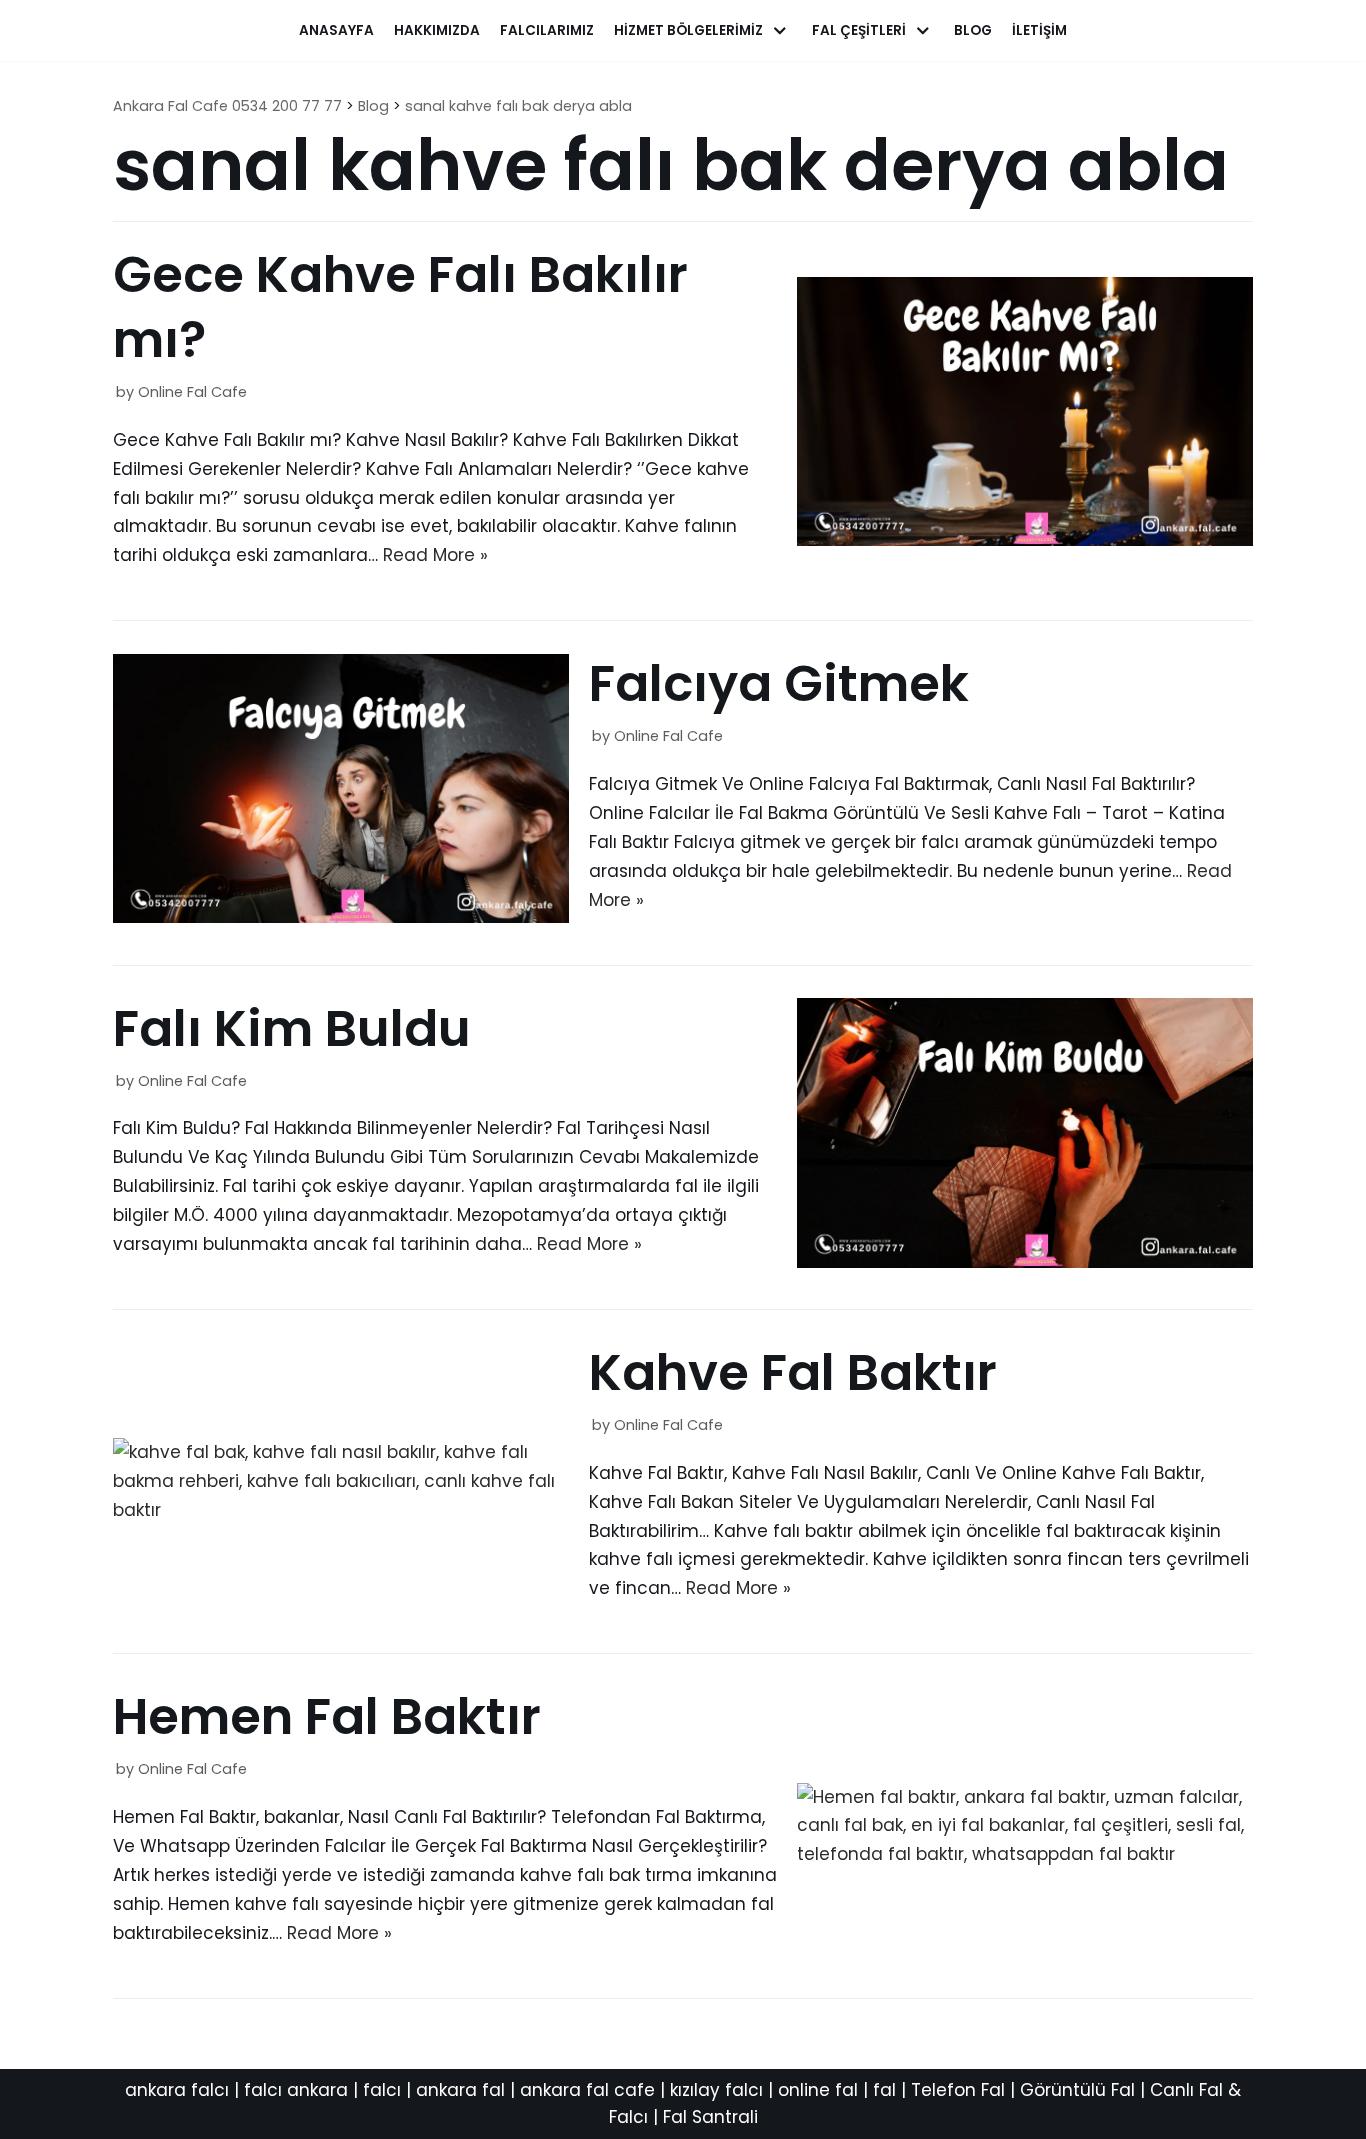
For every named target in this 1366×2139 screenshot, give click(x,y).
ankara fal (460, 2090)
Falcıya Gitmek (779, 683)
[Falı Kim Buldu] (1025, 1262)
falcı (382, 2090)
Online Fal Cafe (192, 392)
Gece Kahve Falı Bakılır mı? (400, 307)
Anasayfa (336, 30)
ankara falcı (177, 2090)
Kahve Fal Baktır (793, 1372)
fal (884, 2090)
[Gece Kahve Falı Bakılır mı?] (1025, 540)
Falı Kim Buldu (292, 1028)
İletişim (1039, 30)
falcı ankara (296, 2090)
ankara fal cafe (587, 2090)
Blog (973, 30)
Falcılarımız (547, 30)
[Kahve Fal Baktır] (341, 1510)
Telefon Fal (958, 2090)
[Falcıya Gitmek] (341, 917)
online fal (818, 2090)
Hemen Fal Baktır (327, 1716)
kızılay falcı (716, 2090)
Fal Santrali (710, 2117)
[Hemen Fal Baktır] (1025, 1854)
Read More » (435, 555)
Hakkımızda (437, 30)
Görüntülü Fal (1077, 2090)
